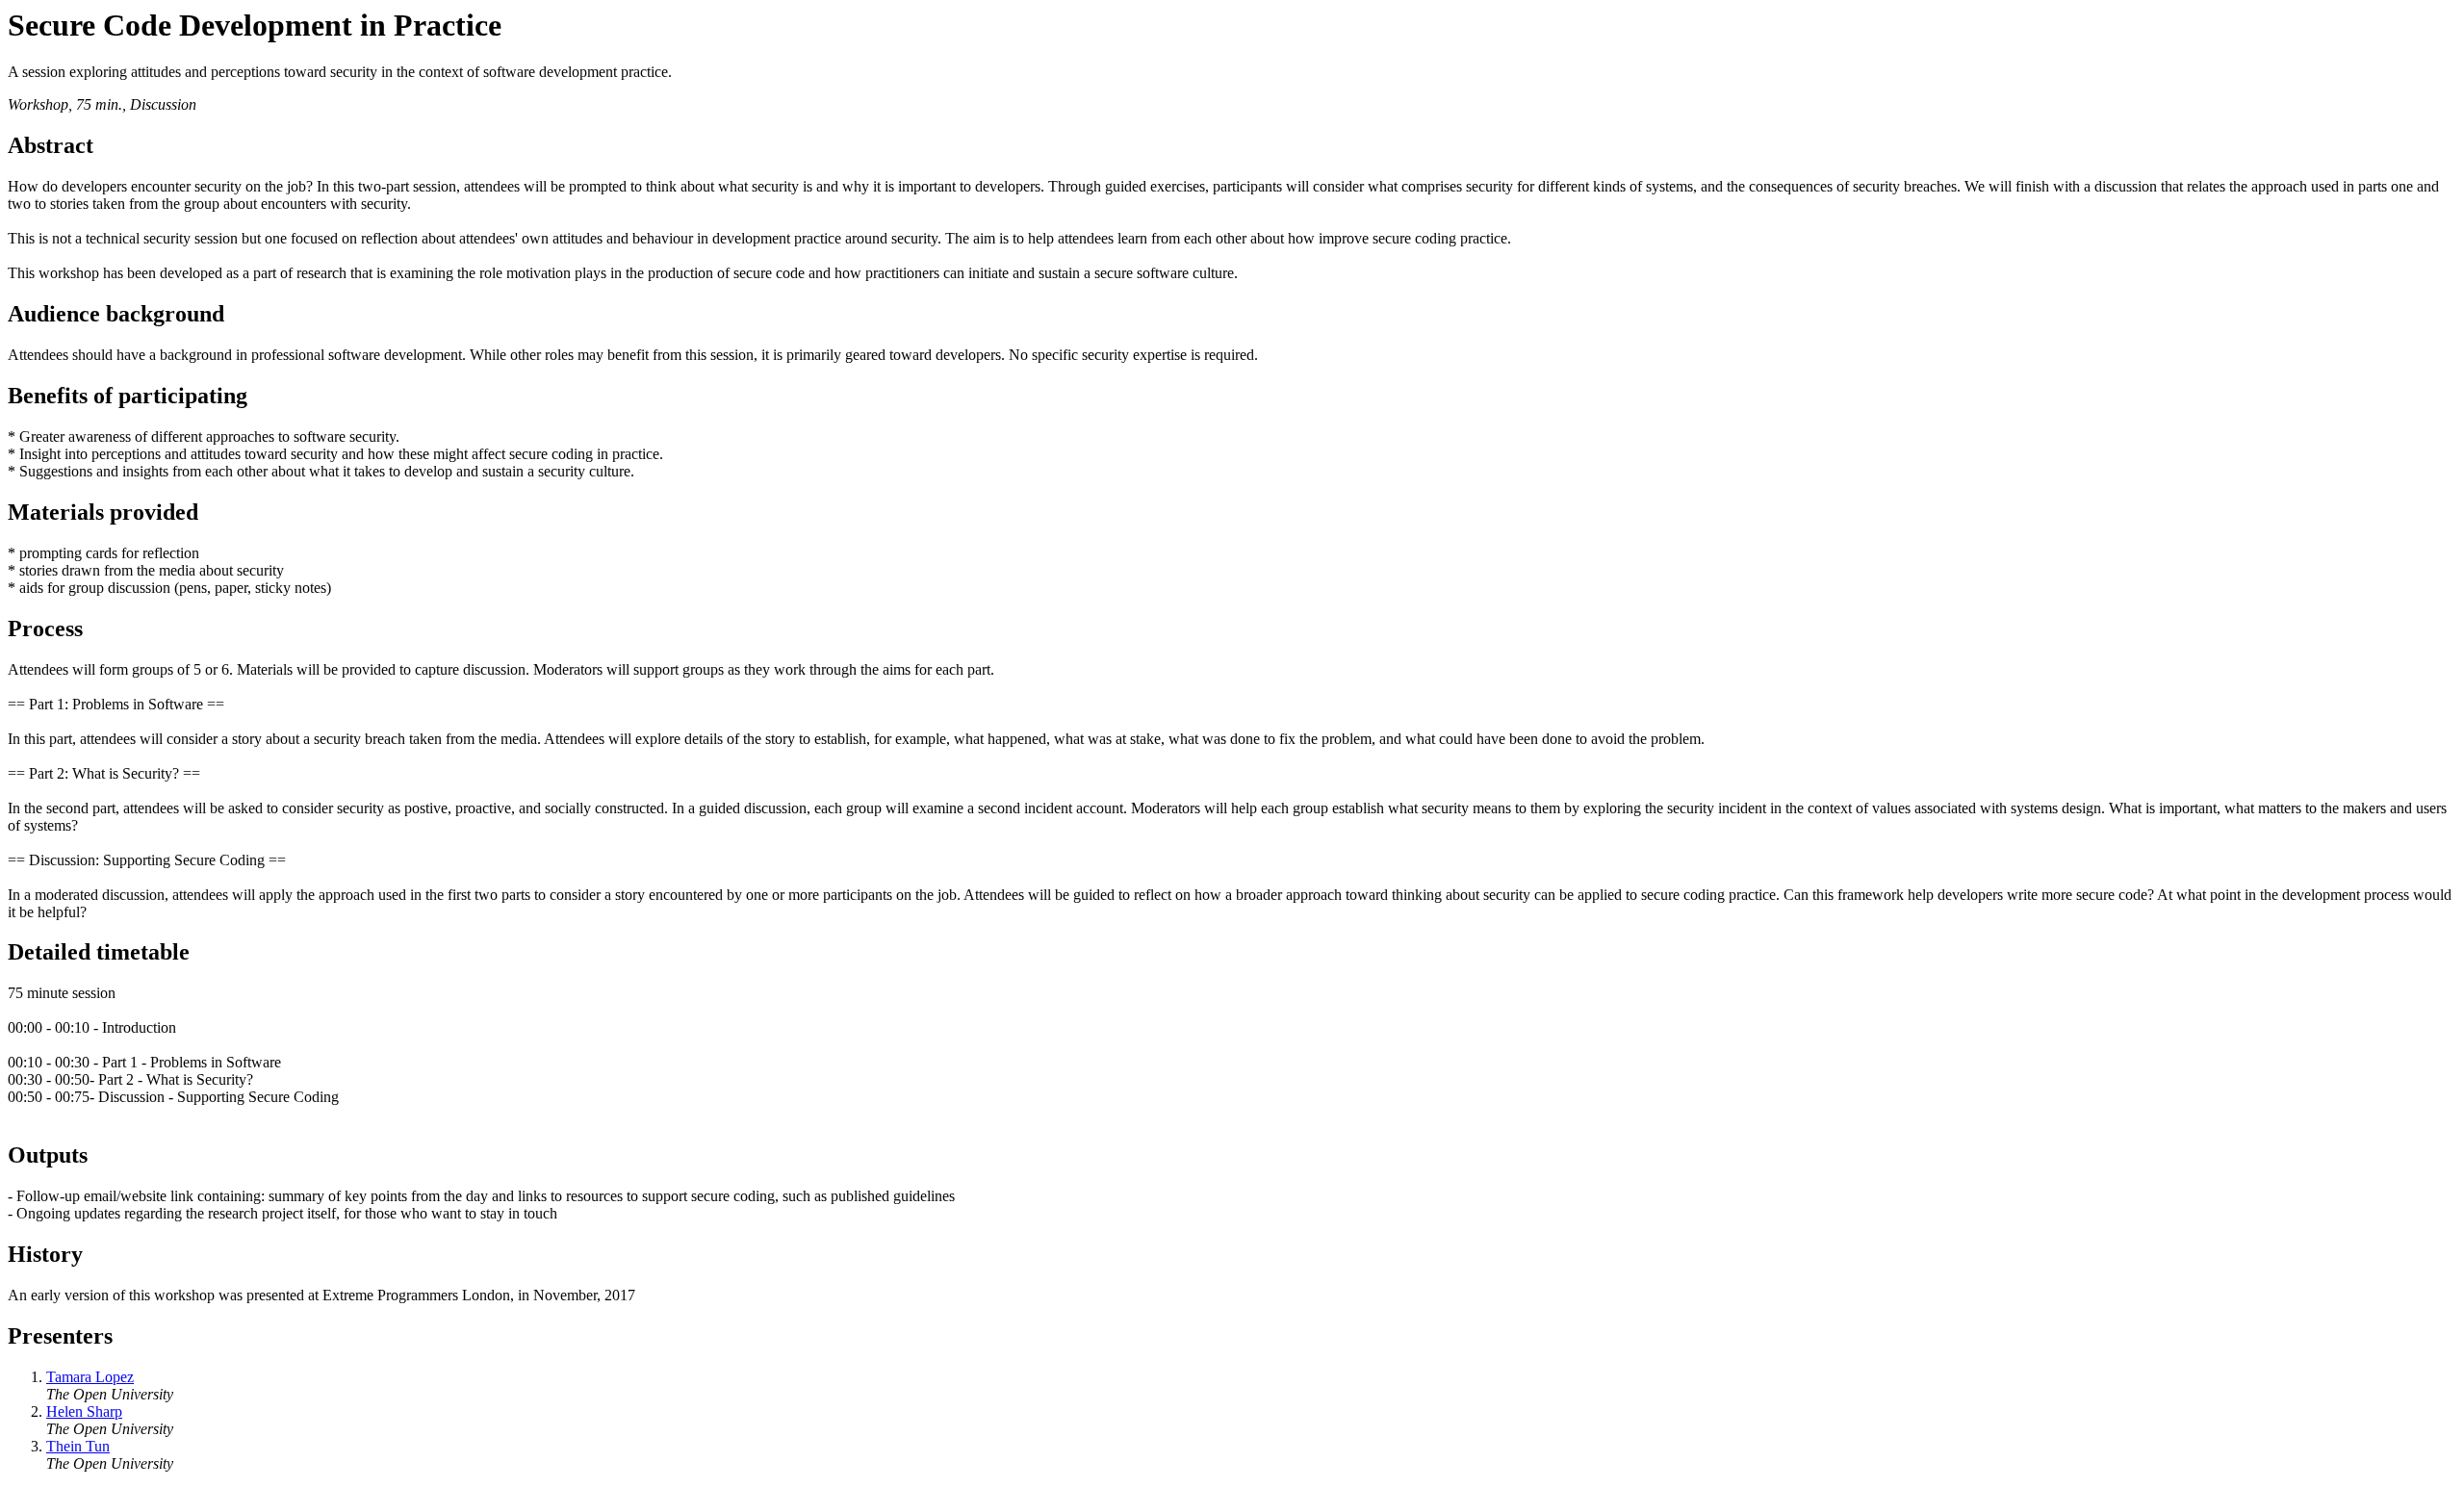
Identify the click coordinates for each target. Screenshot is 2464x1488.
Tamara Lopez (90, 1377)
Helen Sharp (84, 1411)
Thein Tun (78, 1446)
